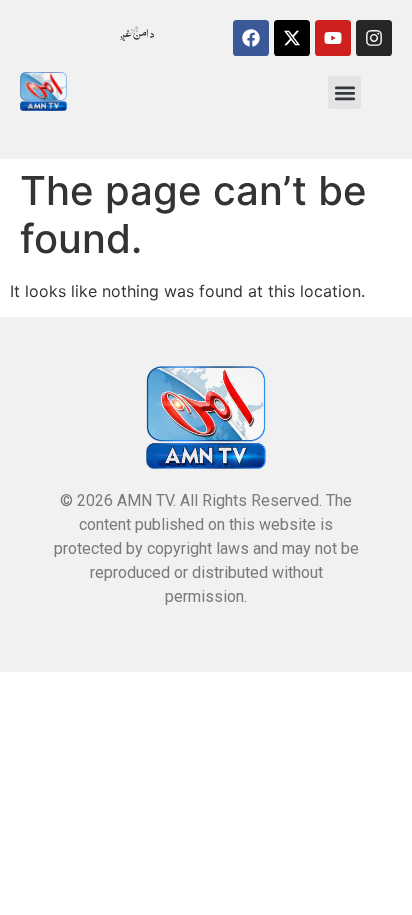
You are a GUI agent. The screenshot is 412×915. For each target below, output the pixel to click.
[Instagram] (374, 38)
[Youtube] (333, 38)
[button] (344, 92)
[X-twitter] (292, 38)
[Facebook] (251, 38)
